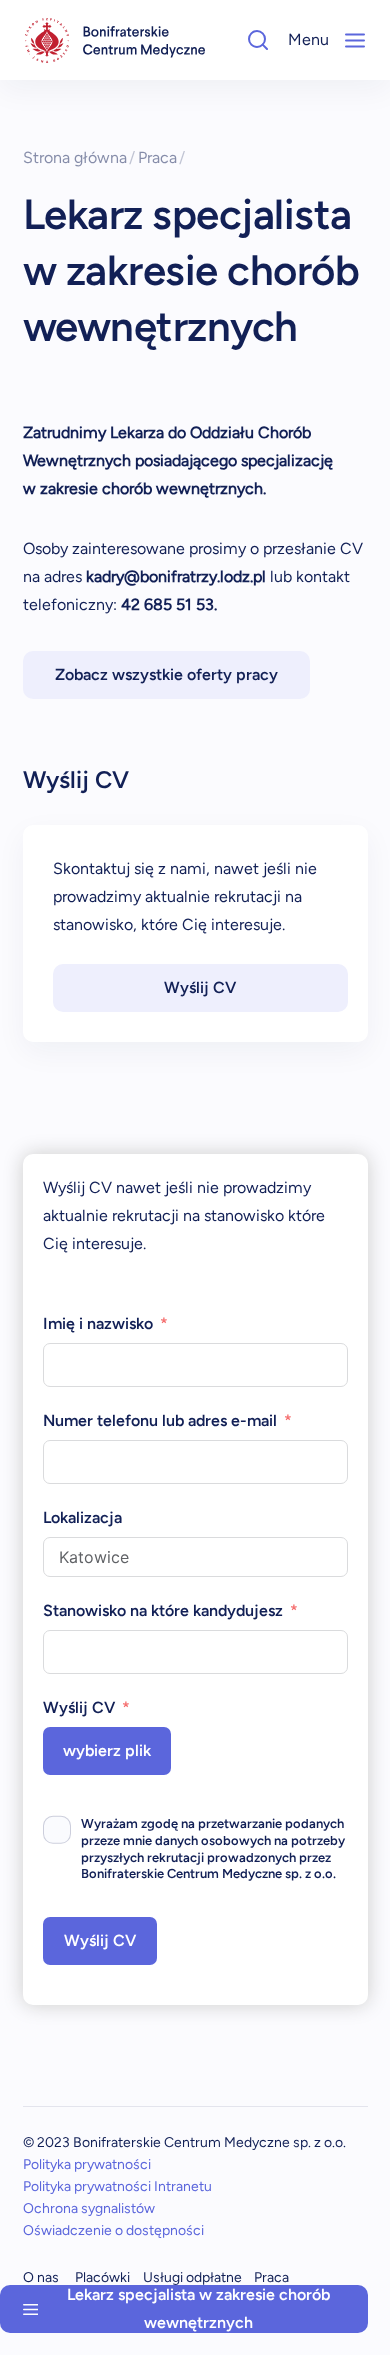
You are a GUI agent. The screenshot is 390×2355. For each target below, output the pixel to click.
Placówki (102, 2277)
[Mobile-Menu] (355, 40)
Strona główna (79, 157)
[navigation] (115, 40)
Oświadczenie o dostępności (113, 2230)
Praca (162, 157)
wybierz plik (107, 1750)
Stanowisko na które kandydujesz (163, 1610)
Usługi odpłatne (192, 2277)
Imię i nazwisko (98, 1323)
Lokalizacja (82, 1517)
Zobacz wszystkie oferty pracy (166, 674)
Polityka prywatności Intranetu (117, 2186)
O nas (41, 2277)
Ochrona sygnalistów (89, 2208)
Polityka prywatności (87, 2164)
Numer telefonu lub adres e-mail (160, 1420)
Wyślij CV (200, 987)
